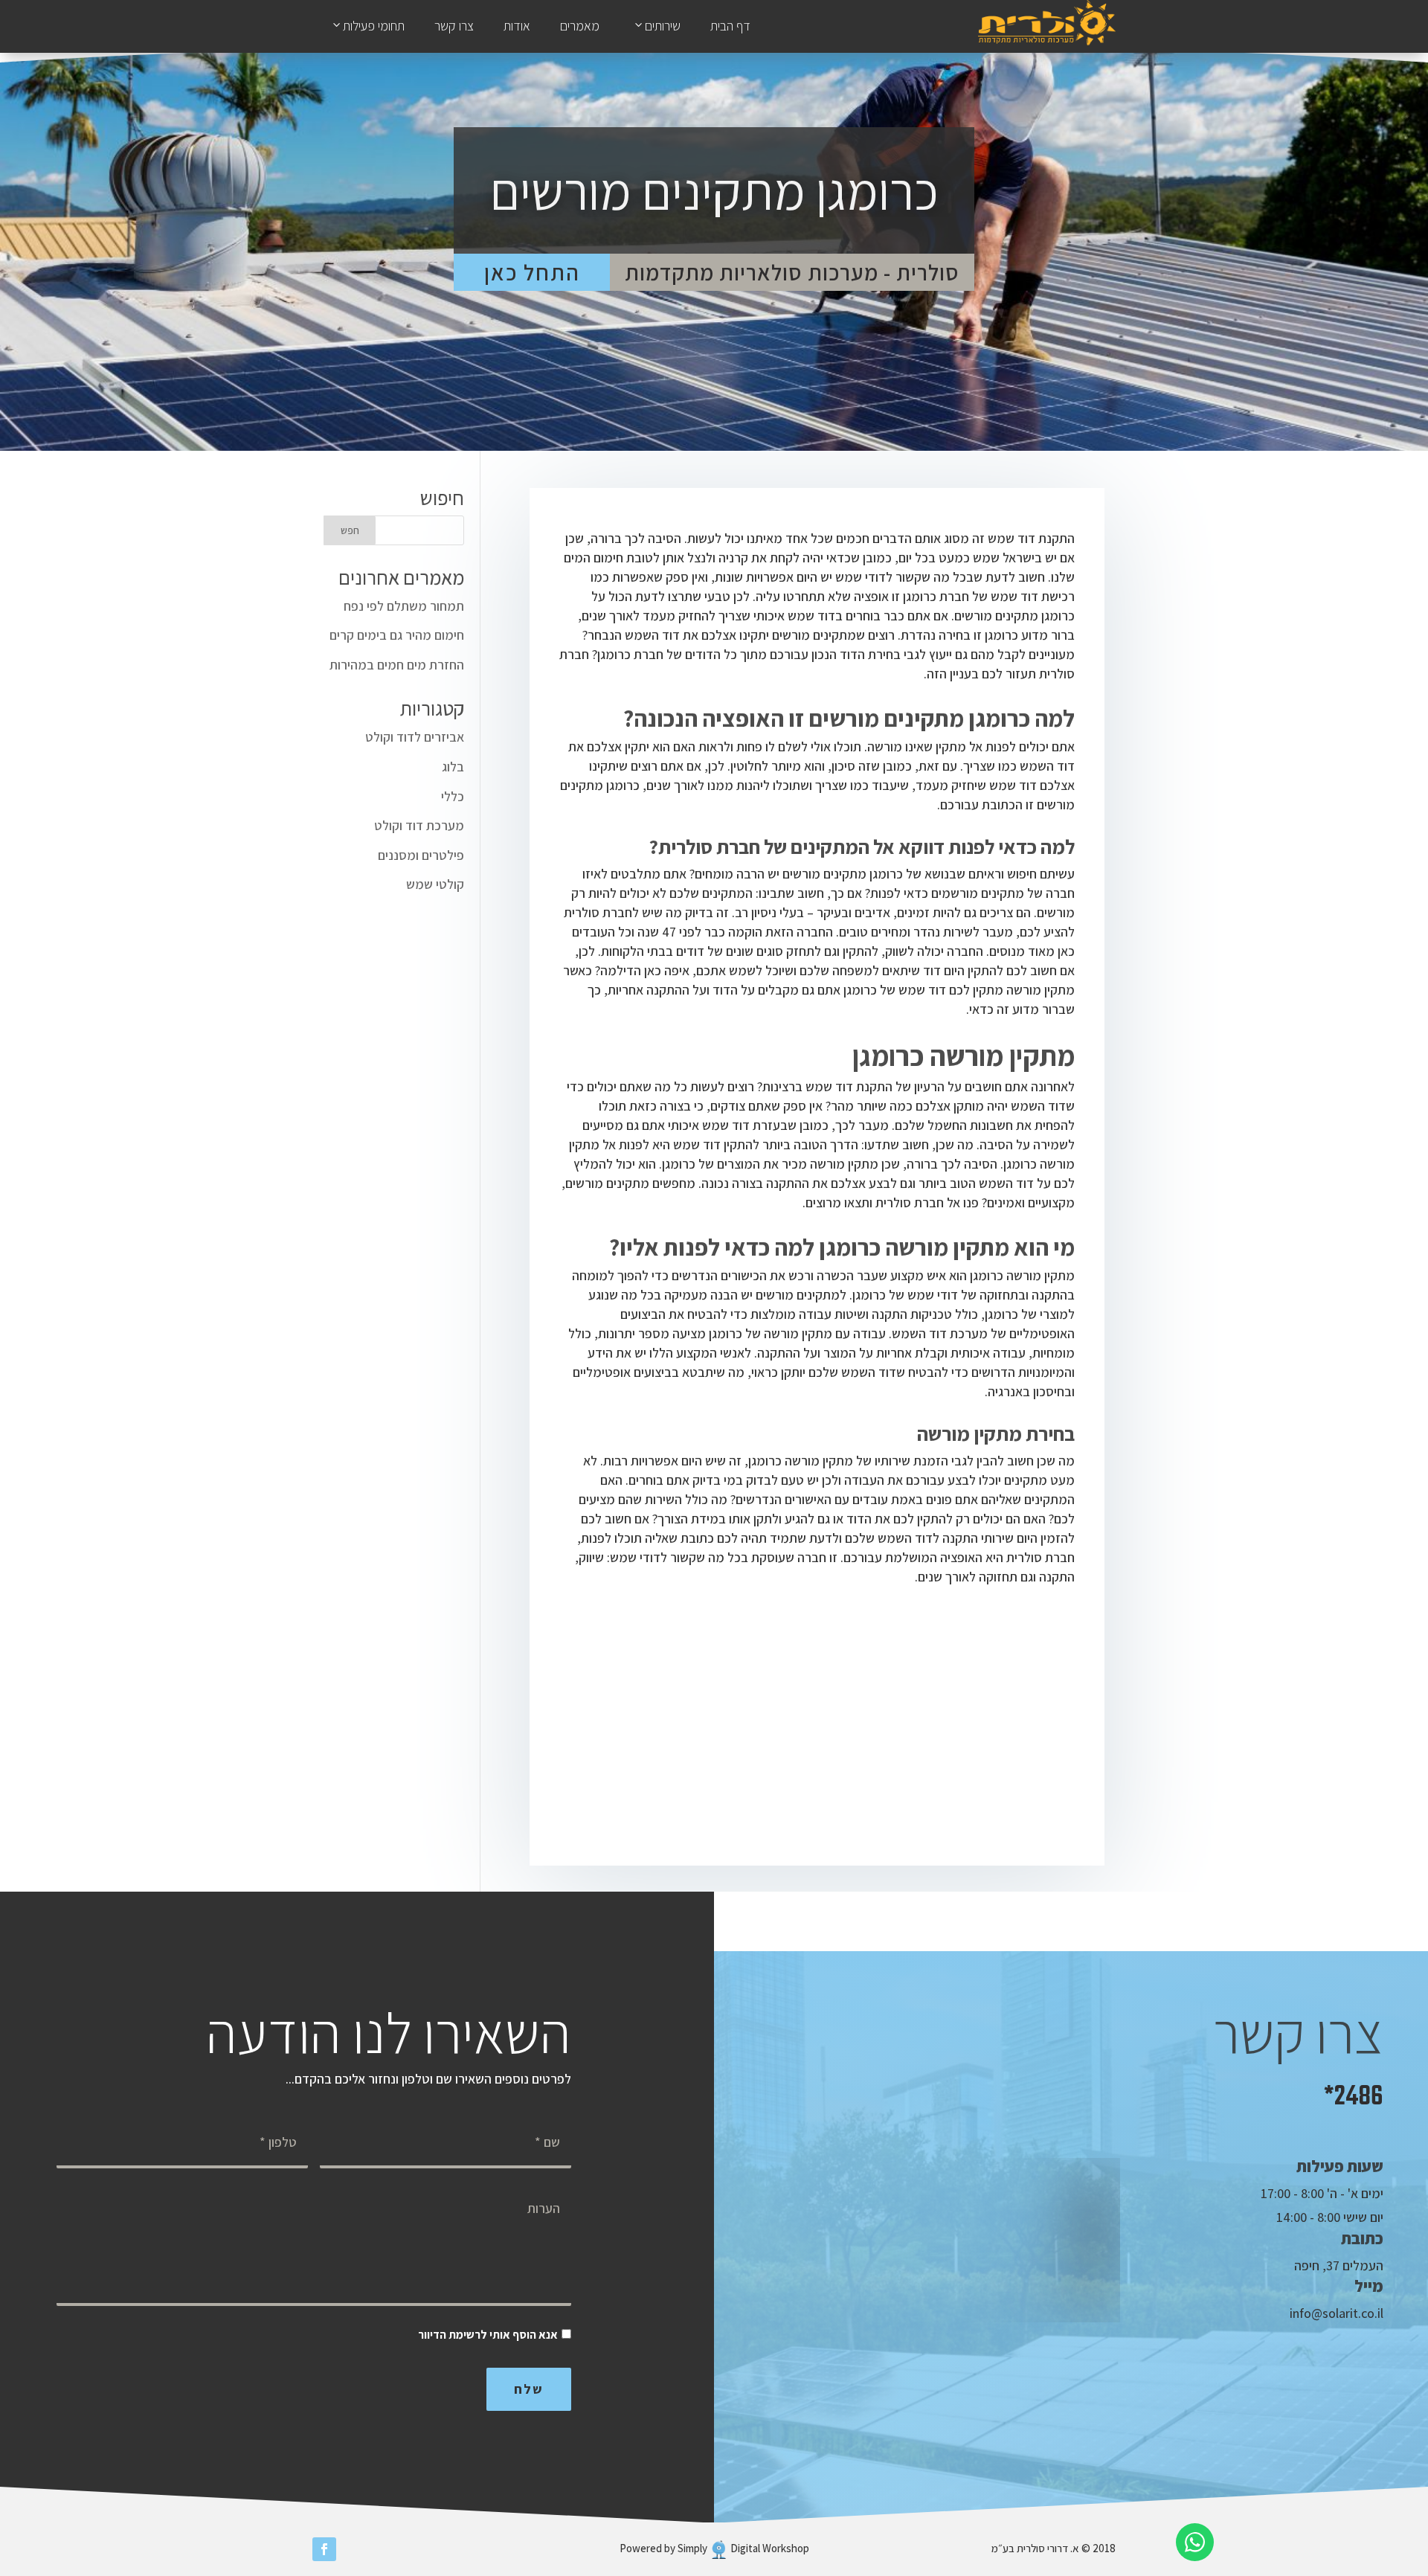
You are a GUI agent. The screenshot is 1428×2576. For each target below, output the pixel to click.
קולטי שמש (435, 884)
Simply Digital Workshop (743, 2548)
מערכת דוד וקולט (419, 825)
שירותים (663, 26)
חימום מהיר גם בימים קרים (397, 635)
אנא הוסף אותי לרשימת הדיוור (488, 2335)
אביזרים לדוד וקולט (415, 737)
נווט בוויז (1036, 2293)
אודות (517, 26)
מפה (1050, 2240)
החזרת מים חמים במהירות (397, 665)
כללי (453, 796)
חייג (1053, 2187)
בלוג (453, 767)
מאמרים (580, 26)
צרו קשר (454, 26)
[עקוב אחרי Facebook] (324, 2549)
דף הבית (730, 26)
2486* (1354, 2097)
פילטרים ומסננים (421, 855)
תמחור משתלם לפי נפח (404, 606)
